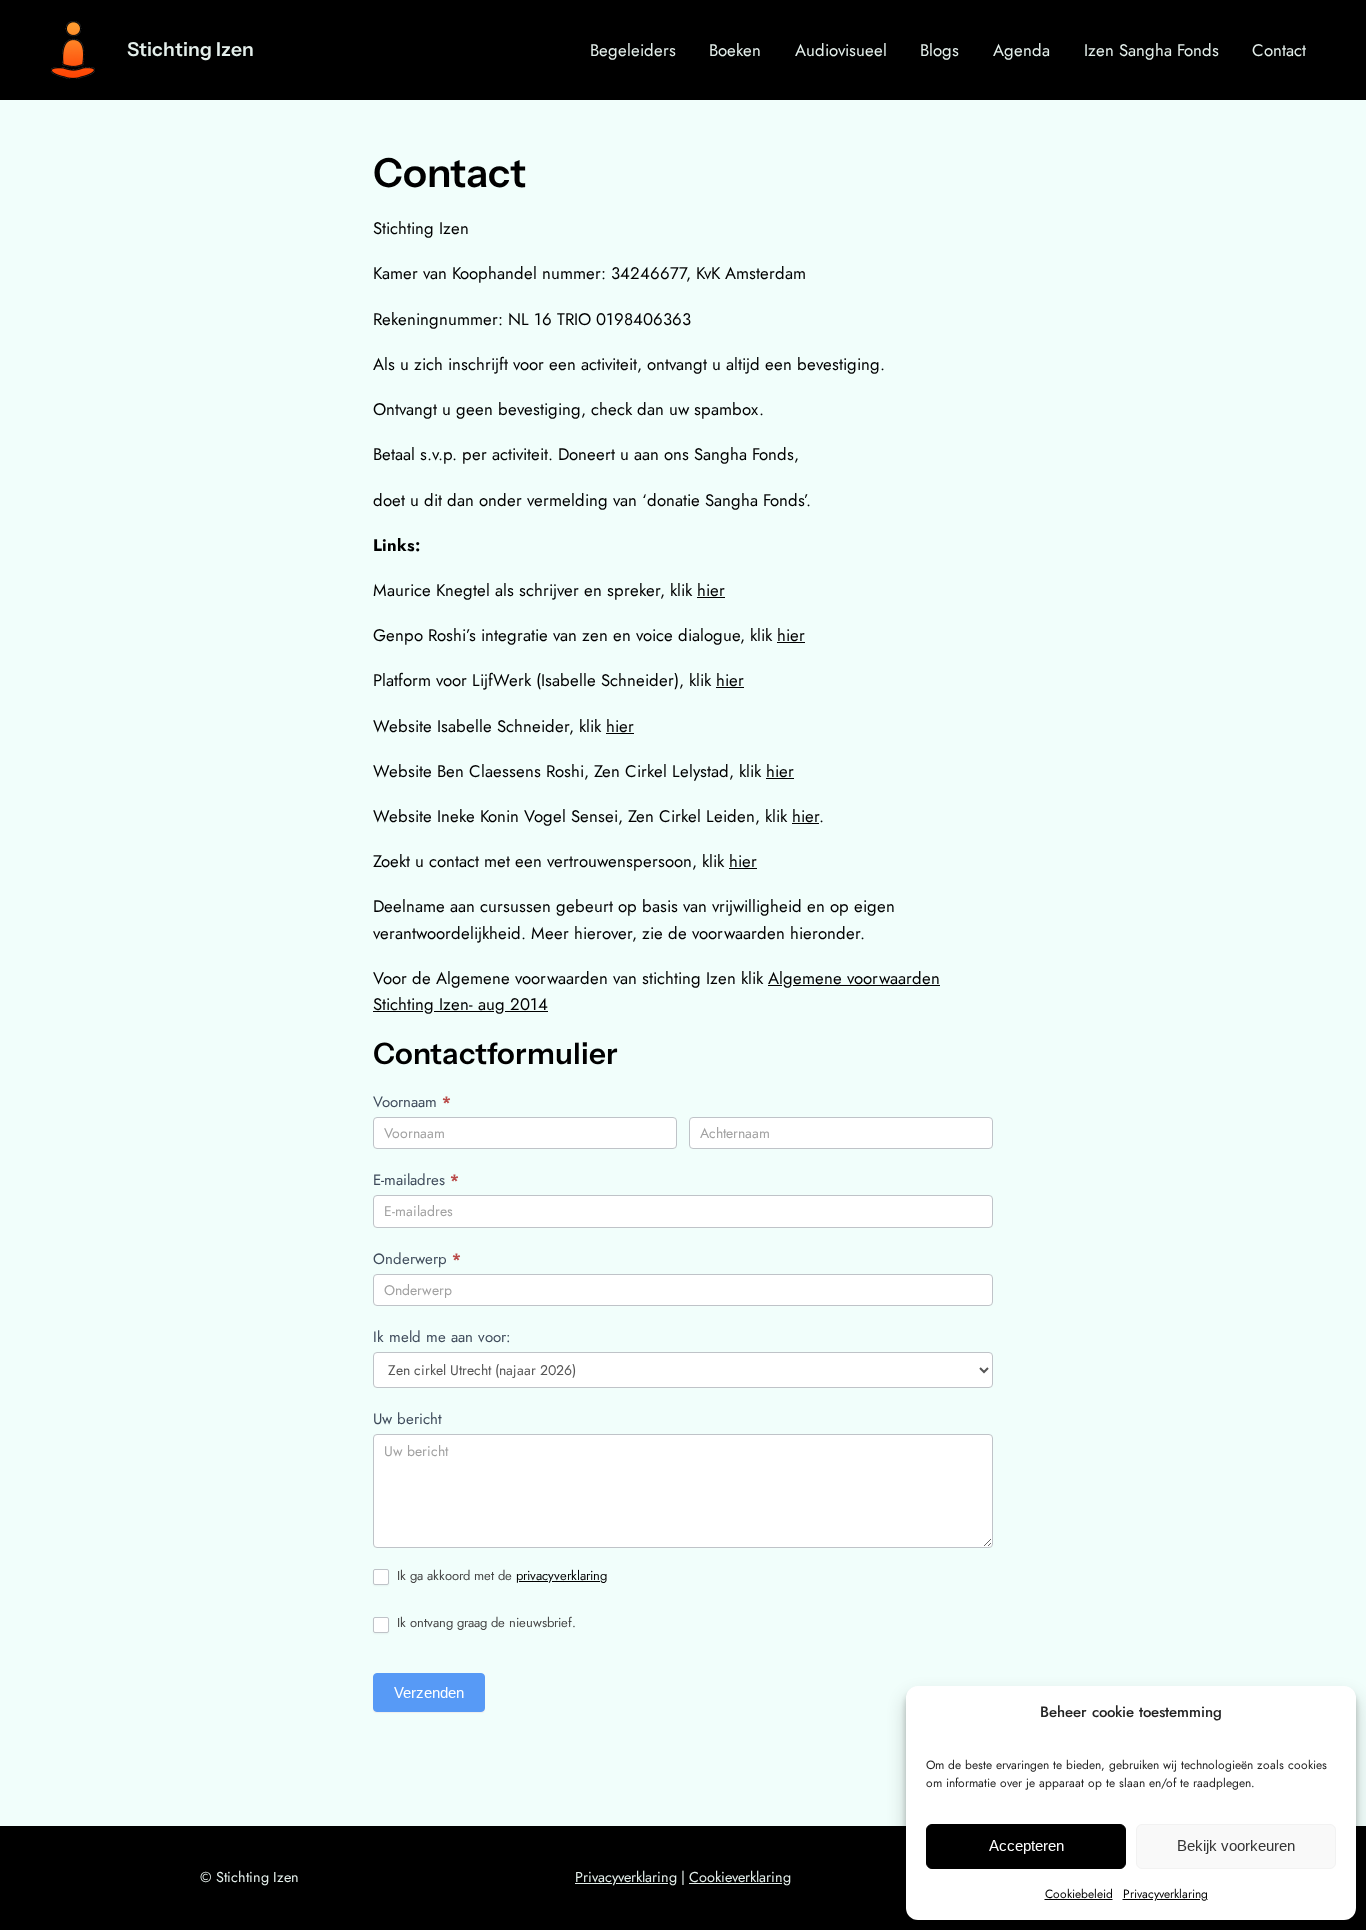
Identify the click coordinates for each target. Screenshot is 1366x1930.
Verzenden (429, 1692)
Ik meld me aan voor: (442, 1337)
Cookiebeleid (1079, 1894)
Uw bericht (407, 1419)
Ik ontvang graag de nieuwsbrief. (484, 1623)
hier (711, 590)
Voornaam (412, 1102)
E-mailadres (416, 1180)
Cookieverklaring (740, 1877)
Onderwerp (417, 1259)
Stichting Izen (190, 49)
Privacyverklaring (1165, 1894)
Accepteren (1026, 1845)
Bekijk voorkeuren (1236, 1845)
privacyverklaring (561, 1575)
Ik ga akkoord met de (500, 1576)
